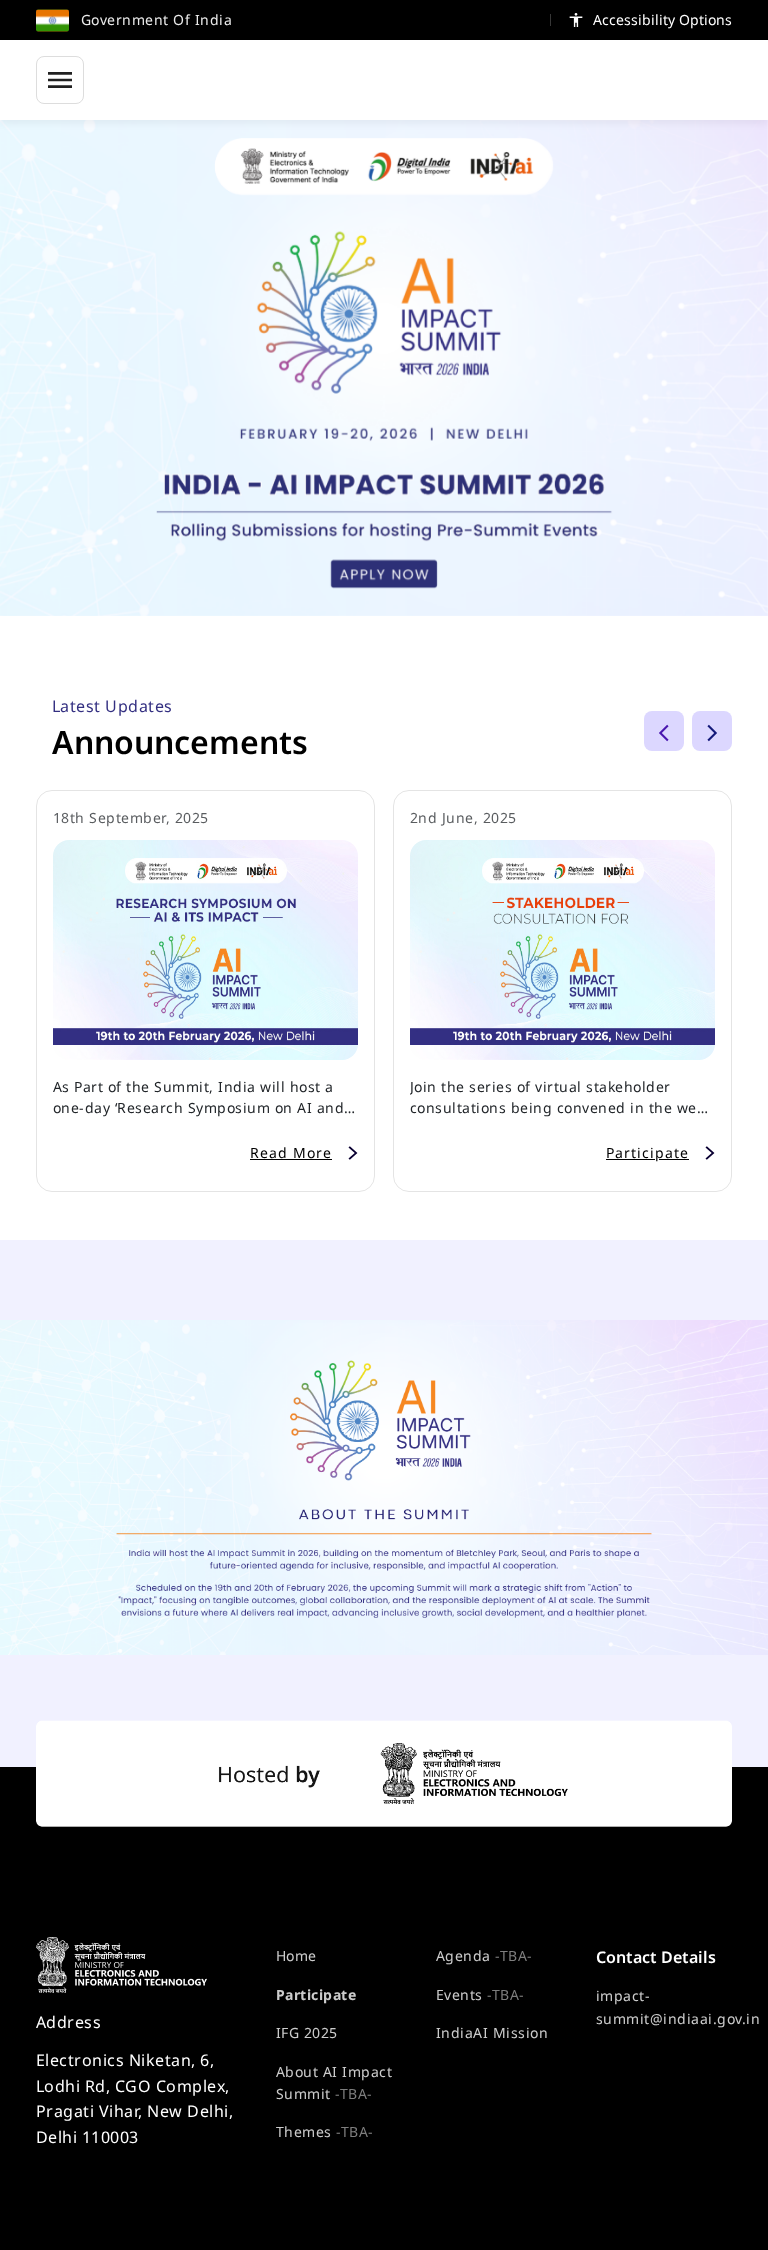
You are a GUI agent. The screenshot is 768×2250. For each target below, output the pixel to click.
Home (296, 1955)
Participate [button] (647, 1152)
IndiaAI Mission (492, 2032)
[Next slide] (712, 731)
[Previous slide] (664, 731)
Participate (316, 1994)
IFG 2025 (307, 2032)
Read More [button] (291, 1152)
